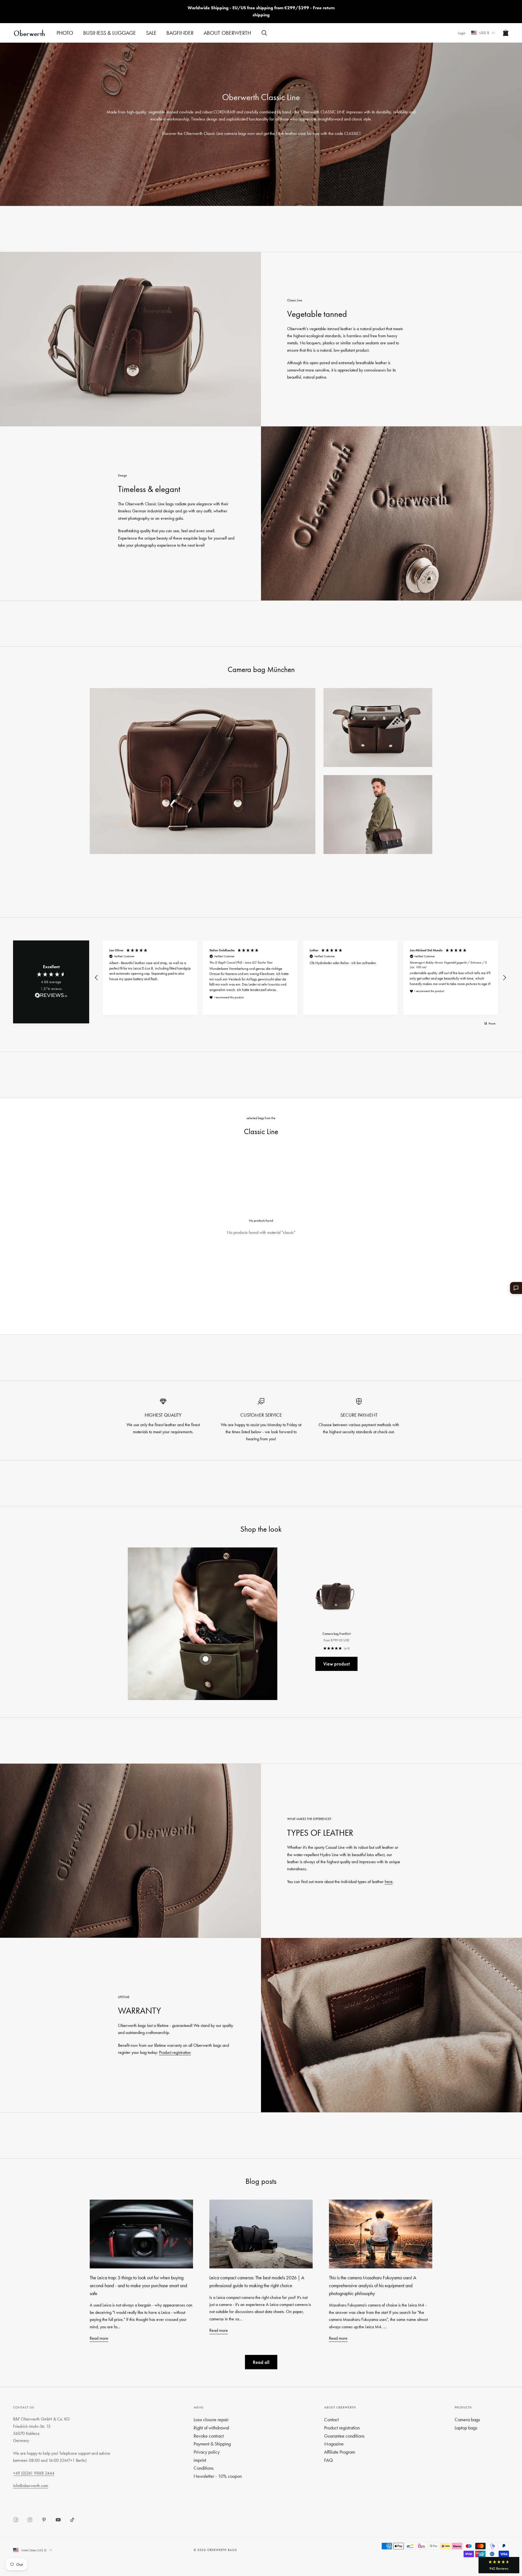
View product (336, 1664)
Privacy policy (207, 2452)
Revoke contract (209, 2436)
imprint (200, 2460)
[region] (300, 978)
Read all (261, 2362)
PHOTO (65, 33)
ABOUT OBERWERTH (227, 33)
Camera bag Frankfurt (337, 1634)
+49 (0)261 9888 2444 (34, 2473)
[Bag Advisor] (516, 1288)
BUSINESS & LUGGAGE (110, 33)
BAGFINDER (180, 33)
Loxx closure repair (211, 2419)
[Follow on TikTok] (72, 2520)
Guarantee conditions (344, 2436)
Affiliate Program (340, 2452)
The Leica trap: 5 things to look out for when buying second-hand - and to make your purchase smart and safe (138, 2285)
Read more (99, 2338)
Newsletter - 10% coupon (218, 2476)
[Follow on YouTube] (58, 2520)
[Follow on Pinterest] (44, 2520)
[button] (97, 978)
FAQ (328, 2460)
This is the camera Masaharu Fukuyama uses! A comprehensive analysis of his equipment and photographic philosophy (373, 2285)
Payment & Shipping (212, 2444)
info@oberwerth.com (31, 2486)
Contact (331, 2419)
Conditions (203, 2468)
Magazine (334, 2444)
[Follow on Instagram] (30, 2520)
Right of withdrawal (211, 2428)
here (389, 1882)
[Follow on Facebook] (16, 2520)
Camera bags (467, 2419)
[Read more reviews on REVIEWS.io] (51, 996)
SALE (151, 33)
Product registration (175, 2052)
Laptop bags (466, 2428)
